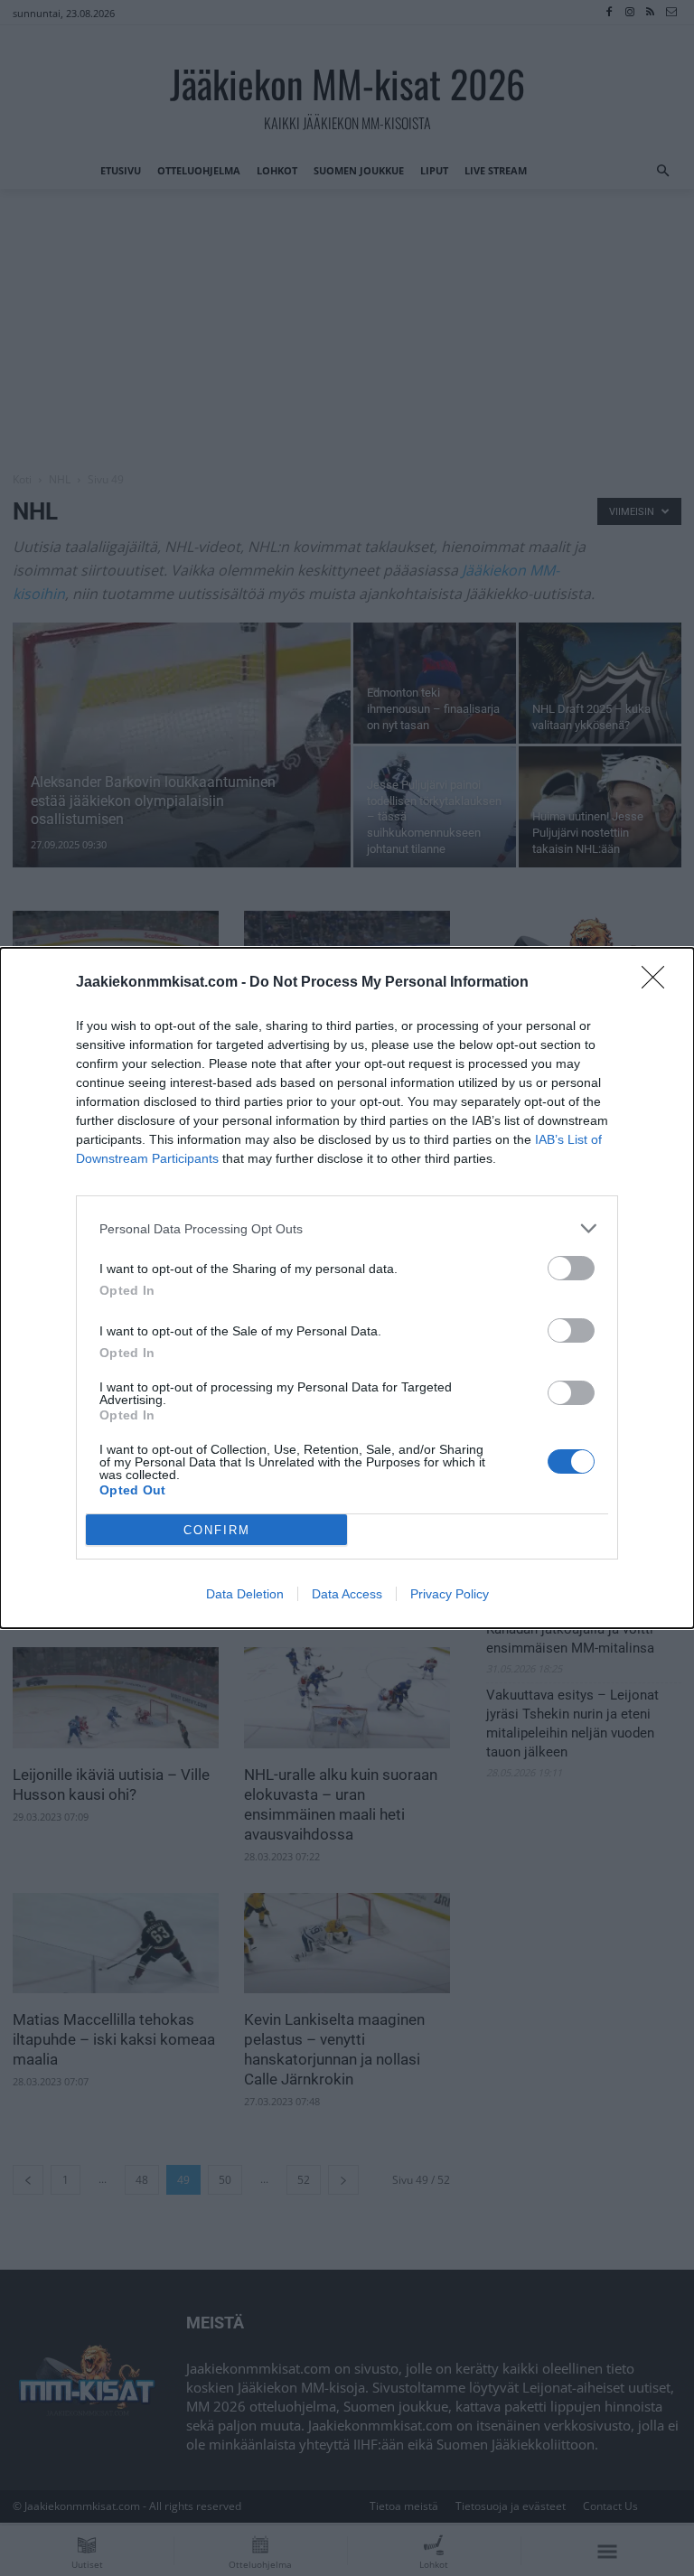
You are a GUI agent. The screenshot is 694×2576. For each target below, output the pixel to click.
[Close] (659, 983)
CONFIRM (217, 1530)
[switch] (571, 1268)
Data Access (347, 1594)
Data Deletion (245, 1594)
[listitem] (347, 1228)
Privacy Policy (450, 1594)
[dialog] (347, 1288)
